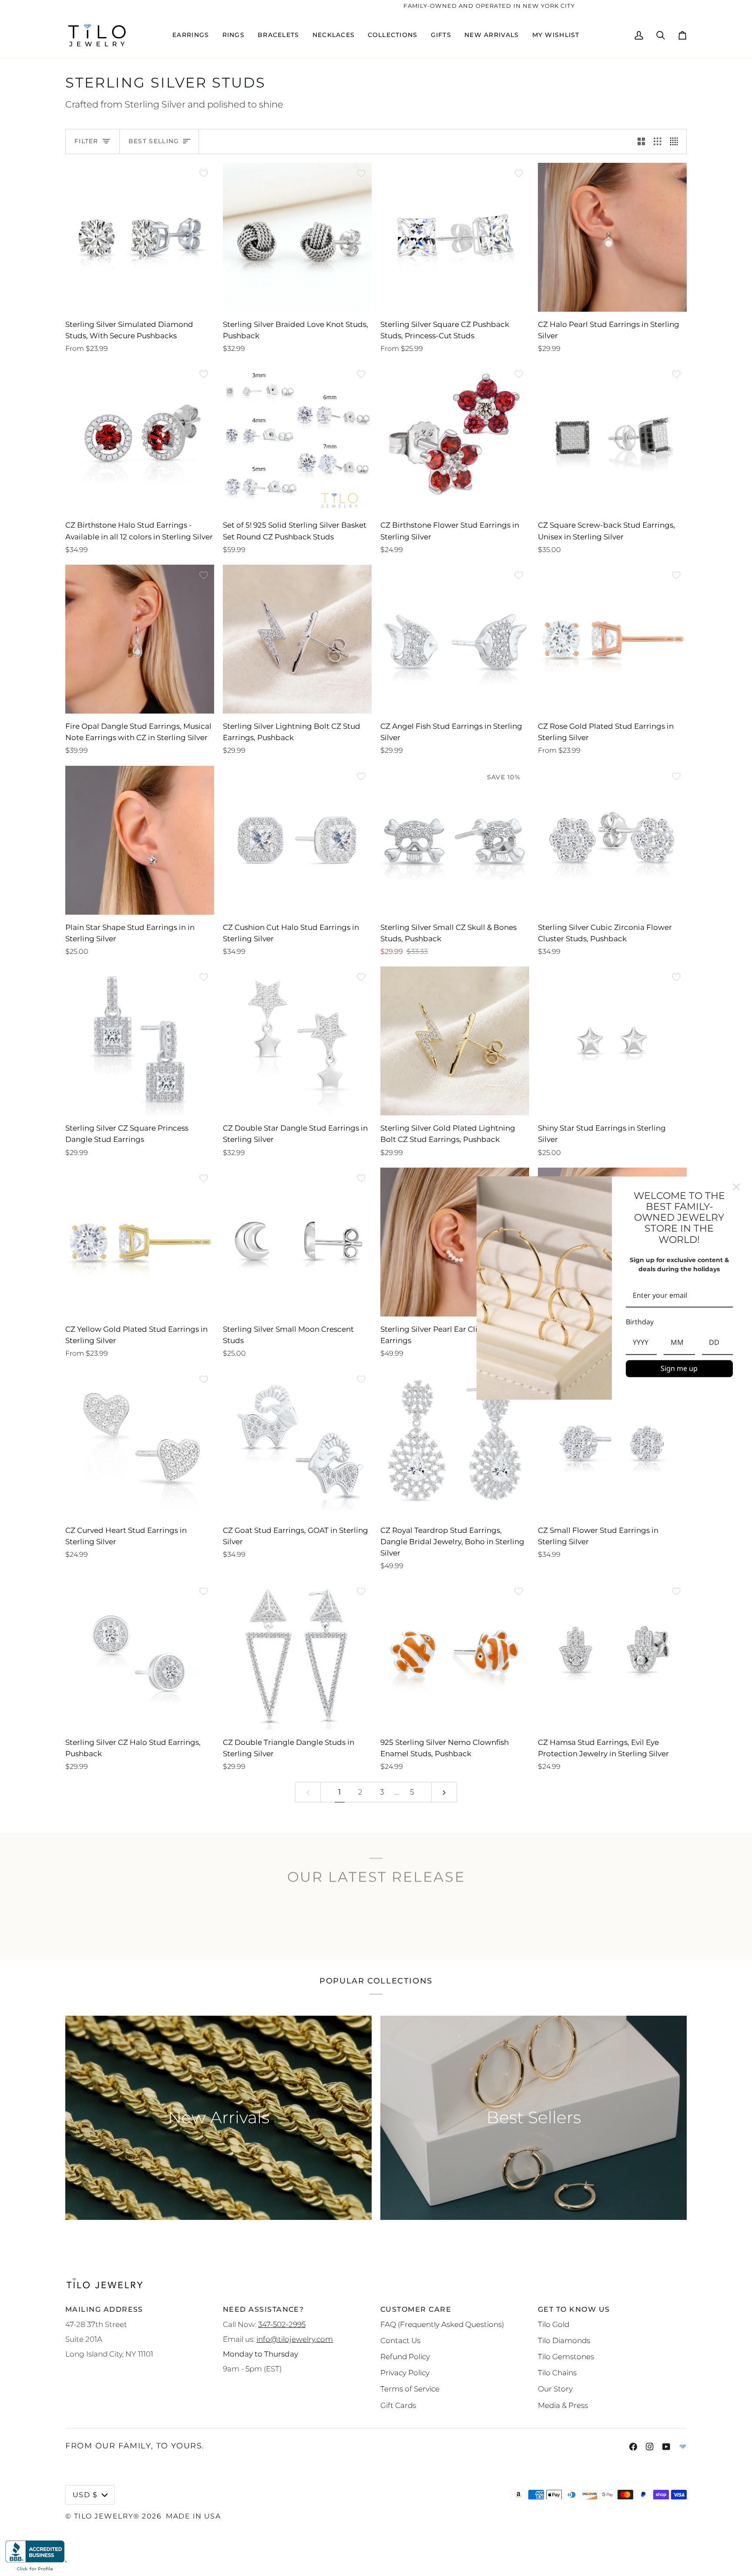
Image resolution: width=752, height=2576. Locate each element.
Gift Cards (398, 2405)
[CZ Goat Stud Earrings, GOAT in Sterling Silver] (297, 1443)
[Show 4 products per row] (676, 141)
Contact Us (400, 2340)
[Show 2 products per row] (641, 141)
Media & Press (563, 2405)
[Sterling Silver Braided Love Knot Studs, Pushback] (297, 237)
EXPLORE (376, 1936)
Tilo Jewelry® (107, 2516)
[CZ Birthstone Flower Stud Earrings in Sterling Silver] (455, 438)
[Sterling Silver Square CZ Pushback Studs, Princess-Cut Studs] (455, 237)
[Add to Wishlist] (204, 173)
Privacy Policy (405, 2372)
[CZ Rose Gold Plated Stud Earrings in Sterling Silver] (612, 639)
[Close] (736, 1187)
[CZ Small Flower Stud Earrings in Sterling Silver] (612, 1443)
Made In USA (193, 2516)
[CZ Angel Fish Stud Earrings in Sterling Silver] (455, 639)
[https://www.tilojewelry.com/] (683, 2447)
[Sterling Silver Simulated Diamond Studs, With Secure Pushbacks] (140, 237)
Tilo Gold (554, 2324)
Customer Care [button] (416, 2309)
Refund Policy (405, 2356)
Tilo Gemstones (566, 2356)
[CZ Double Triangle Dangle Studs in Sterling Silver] (297, 1655)
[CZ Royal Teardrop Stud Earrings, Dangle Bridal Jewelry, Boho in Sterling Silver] (455, 1443)
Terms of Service (410, 2389)
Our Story (555, 2389)
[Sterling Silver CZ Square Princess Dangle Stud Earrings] (140, 1041)
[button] (191, 35)
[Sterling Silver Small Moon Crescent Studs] (297, 1242)
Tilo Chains (557, 2372)
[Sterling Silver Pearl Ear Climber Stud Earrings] (455, 1242)
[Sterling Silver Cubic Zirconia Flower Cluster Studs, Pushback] (612, 840)
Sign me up (679, 1368)
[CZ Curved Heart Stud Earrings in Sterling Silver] (140, 1443)
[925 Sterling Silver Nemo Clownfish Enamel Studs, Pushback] (455, 1655)
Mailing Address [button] (104, 2309)
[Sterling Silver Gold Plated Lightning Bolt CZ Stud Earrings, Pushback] (455, 1041)
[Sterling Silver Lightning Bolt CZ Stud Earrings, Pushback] (297, 639)
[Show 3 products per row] (657, 141)
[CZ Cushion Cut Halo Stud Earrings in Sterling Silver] (297, 840)
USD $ (85, 2495)
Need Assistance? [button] (263, 2309)
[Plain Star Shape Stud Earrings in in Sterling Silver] (140, 840)
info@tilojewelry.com (295, 2339)
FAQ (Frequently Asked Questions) (442, 2324)
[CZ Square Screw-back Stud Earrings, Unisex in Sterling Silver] (612, 438)
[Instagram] (650, 2447)
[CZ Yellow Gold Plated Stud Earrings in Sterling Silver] (140, 1242)
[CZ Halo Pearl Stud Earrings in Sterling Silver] (612, 237)
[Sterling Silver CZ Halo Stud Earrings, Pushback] (140, 1655)
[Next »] (444, 1792)
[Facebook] (633, 2447)
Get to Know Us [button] (574, 2309)
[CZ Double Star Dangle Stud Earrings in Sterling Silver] (297, 1041)
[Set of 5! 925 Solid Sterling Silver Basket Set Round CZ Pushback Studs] (297, 438)
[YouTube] (666, 2447)
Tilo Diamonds (564, 2340)
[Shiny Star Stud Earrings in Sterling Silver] (612, 1041)
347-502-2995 (282, 2324)
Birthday (640, 1322)
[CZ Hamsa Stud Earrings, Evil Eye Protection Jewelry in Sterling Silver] (612, 1655)
